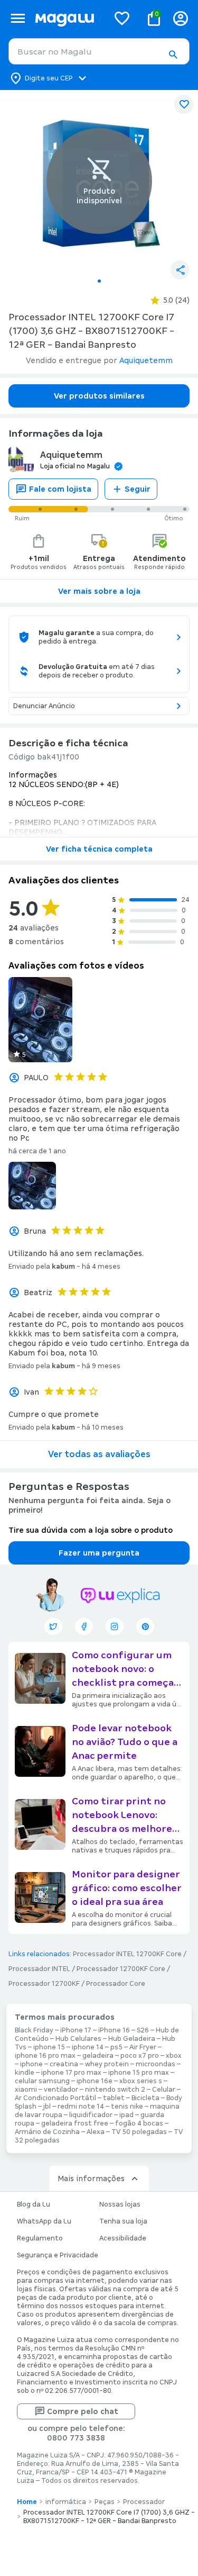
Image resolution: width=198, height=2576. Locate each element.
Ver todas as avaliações (99, 1454)
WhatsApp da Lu (44, 2221)
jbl (47, 2107)
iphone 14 (88, 2047)
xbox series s (141, 2081)
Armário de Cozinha (47, 2132)
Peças (105, 2502)
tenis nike (127, 2107)
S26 (143, 2030)
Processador (144, 2502)
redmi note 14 (81, 2107)
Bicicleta (145, 2098)
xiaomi (26, 2090)
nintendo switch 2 (115, 2090)
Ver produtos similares (99, 396)
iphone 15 (49, 2047)
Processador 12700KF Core (121, 1969)
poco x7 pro (140, 2056)
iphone (31, 2064)
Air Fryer (143, 2047)
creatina (64, 2064)
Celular (164, 2090)
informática (66, 2502)
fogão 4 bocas (139, 2123)
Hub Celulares (78, 2039)
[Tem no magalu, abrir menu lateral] (18, 18)
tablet (114, 2098)
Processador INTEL (39, 1969)
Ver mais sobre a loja (99, 591)
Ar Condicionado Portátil (55, 2098)
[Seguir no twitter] (53, 1626)
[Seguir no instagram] (115, 1626)
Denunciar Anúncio (44, 706)
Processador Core (116, 1984)
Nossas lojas (120, 2204)
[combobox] (99, 51)
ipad (126, 2115)
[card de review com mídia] (40, 1020)
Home (27, 2502)
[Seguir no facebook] (84, 1626)
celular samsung (42, 2081)
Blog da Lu (34, 2204)
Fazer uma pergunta (99, 1553)
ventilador (61, 2090)
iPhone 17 (76, 2030)
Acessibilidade (123, 2238)
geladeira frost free (75, 2123)
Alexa (96, 2132)
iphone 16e (95, 2081)
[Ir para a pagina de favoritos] (122, 18)
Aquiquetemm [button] (146, 360)
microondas (155, 2064)
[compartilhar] (180, 270)
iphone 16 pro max (45, 2056)
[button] (173, 55)
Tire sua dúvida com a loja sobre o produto (91, 1530)
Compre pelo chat (83, 2411)
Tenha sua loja (123, 2221)
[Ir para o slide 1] (99, 281)
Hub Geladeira (132, 2039)
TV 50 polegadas (139, 2132)
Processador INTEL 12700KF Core (127, 1954)
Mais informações (91, 2179)
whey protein (107, 2064)
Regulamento (40, 2238)
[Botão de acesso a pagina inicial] (68, 18)
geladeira (98, 2056)
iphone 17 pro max (71, 2073)
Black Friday (34, 2030)
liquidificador (91, 2115)
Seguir (138, 489)
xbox (174, 2056)
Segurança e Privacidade (58, 2255)
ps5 (116, 2047)
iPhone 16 (114, 2030)
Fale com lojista (60, 489)
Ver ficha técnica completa (99, 849)
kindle (25, 2073)
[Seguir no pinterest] (145, 1626)
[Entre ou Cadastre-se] (181, 18)
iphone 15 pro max (139, 2073)
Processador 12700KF (44, 1984)
